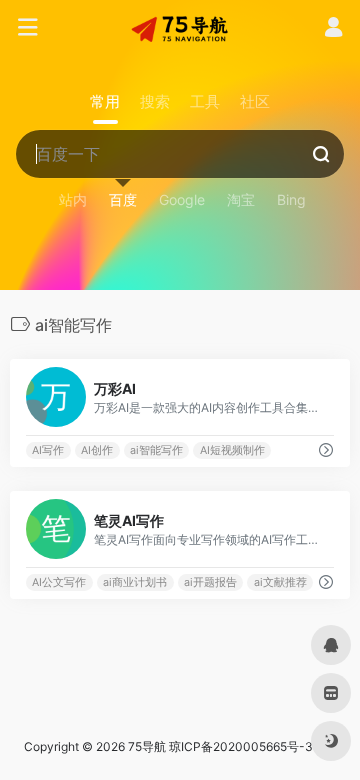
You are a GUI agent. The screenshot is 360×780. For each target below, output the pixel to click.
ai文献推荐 (280, 582)
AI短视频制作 (232, 450)
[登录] (333, 29)
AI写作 (48, 450)
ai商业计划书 (135, 582)
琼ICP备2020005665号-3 (241, 746)
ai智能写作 (156, 450)
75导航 (147, 746)
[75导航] (180, 28)
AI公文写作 (59, 582)
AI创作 (97, 450)
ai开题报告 (210, 582)
